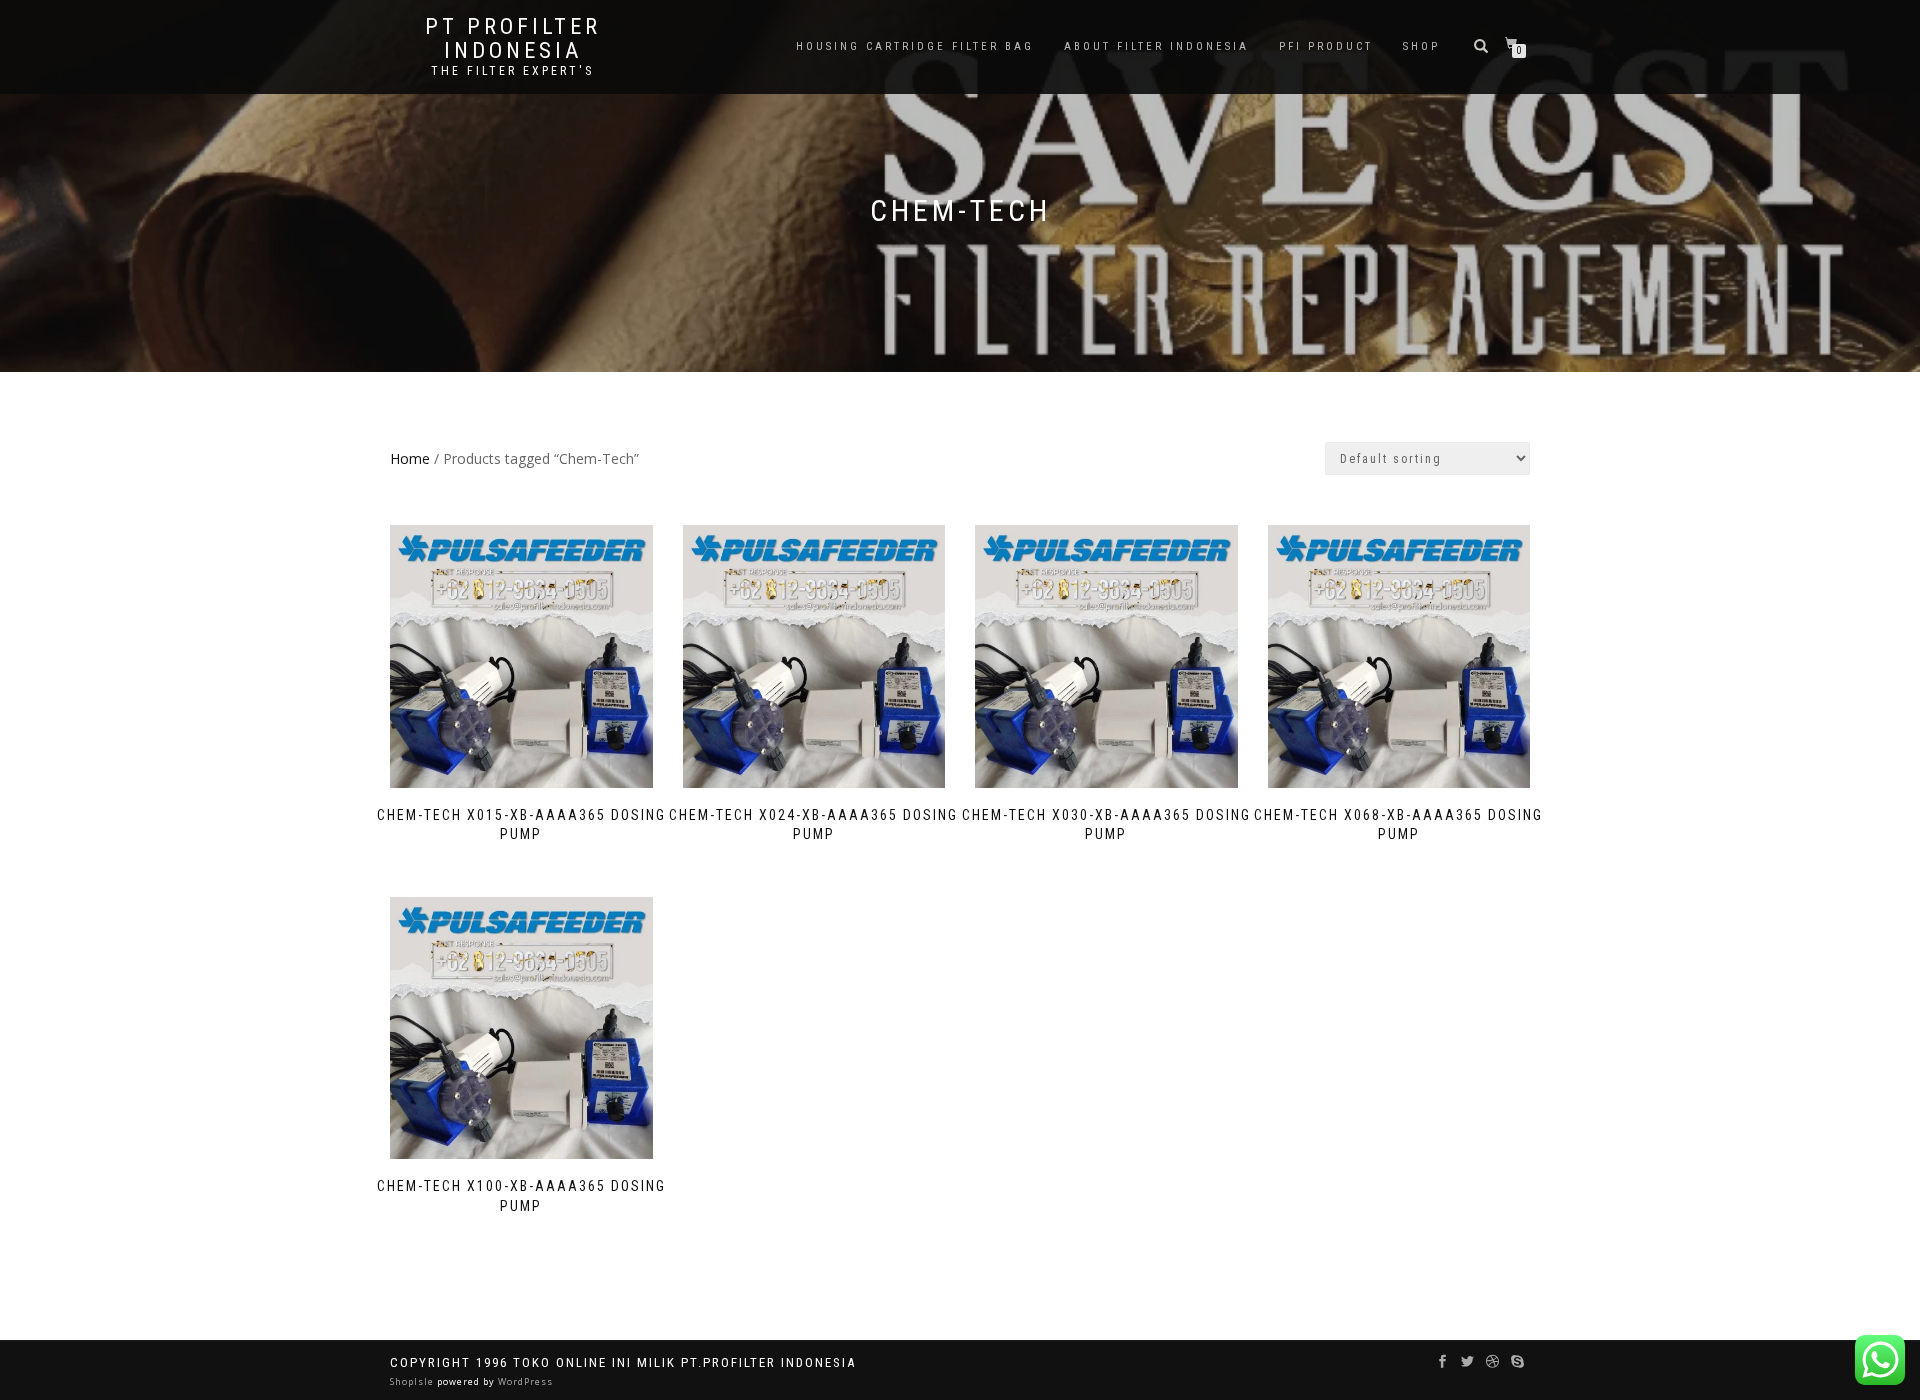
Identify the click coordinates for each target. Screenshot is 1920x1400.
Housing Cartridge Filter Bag (915, 46)
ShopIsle (413, 1381)
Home (410, 458)
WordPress (524, 1381)
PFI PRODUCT (1326, 46)
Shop (1421, 46)
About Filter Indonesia (1156, 46)
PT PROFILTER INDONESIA (513, 39)
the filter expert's (512, 71)
